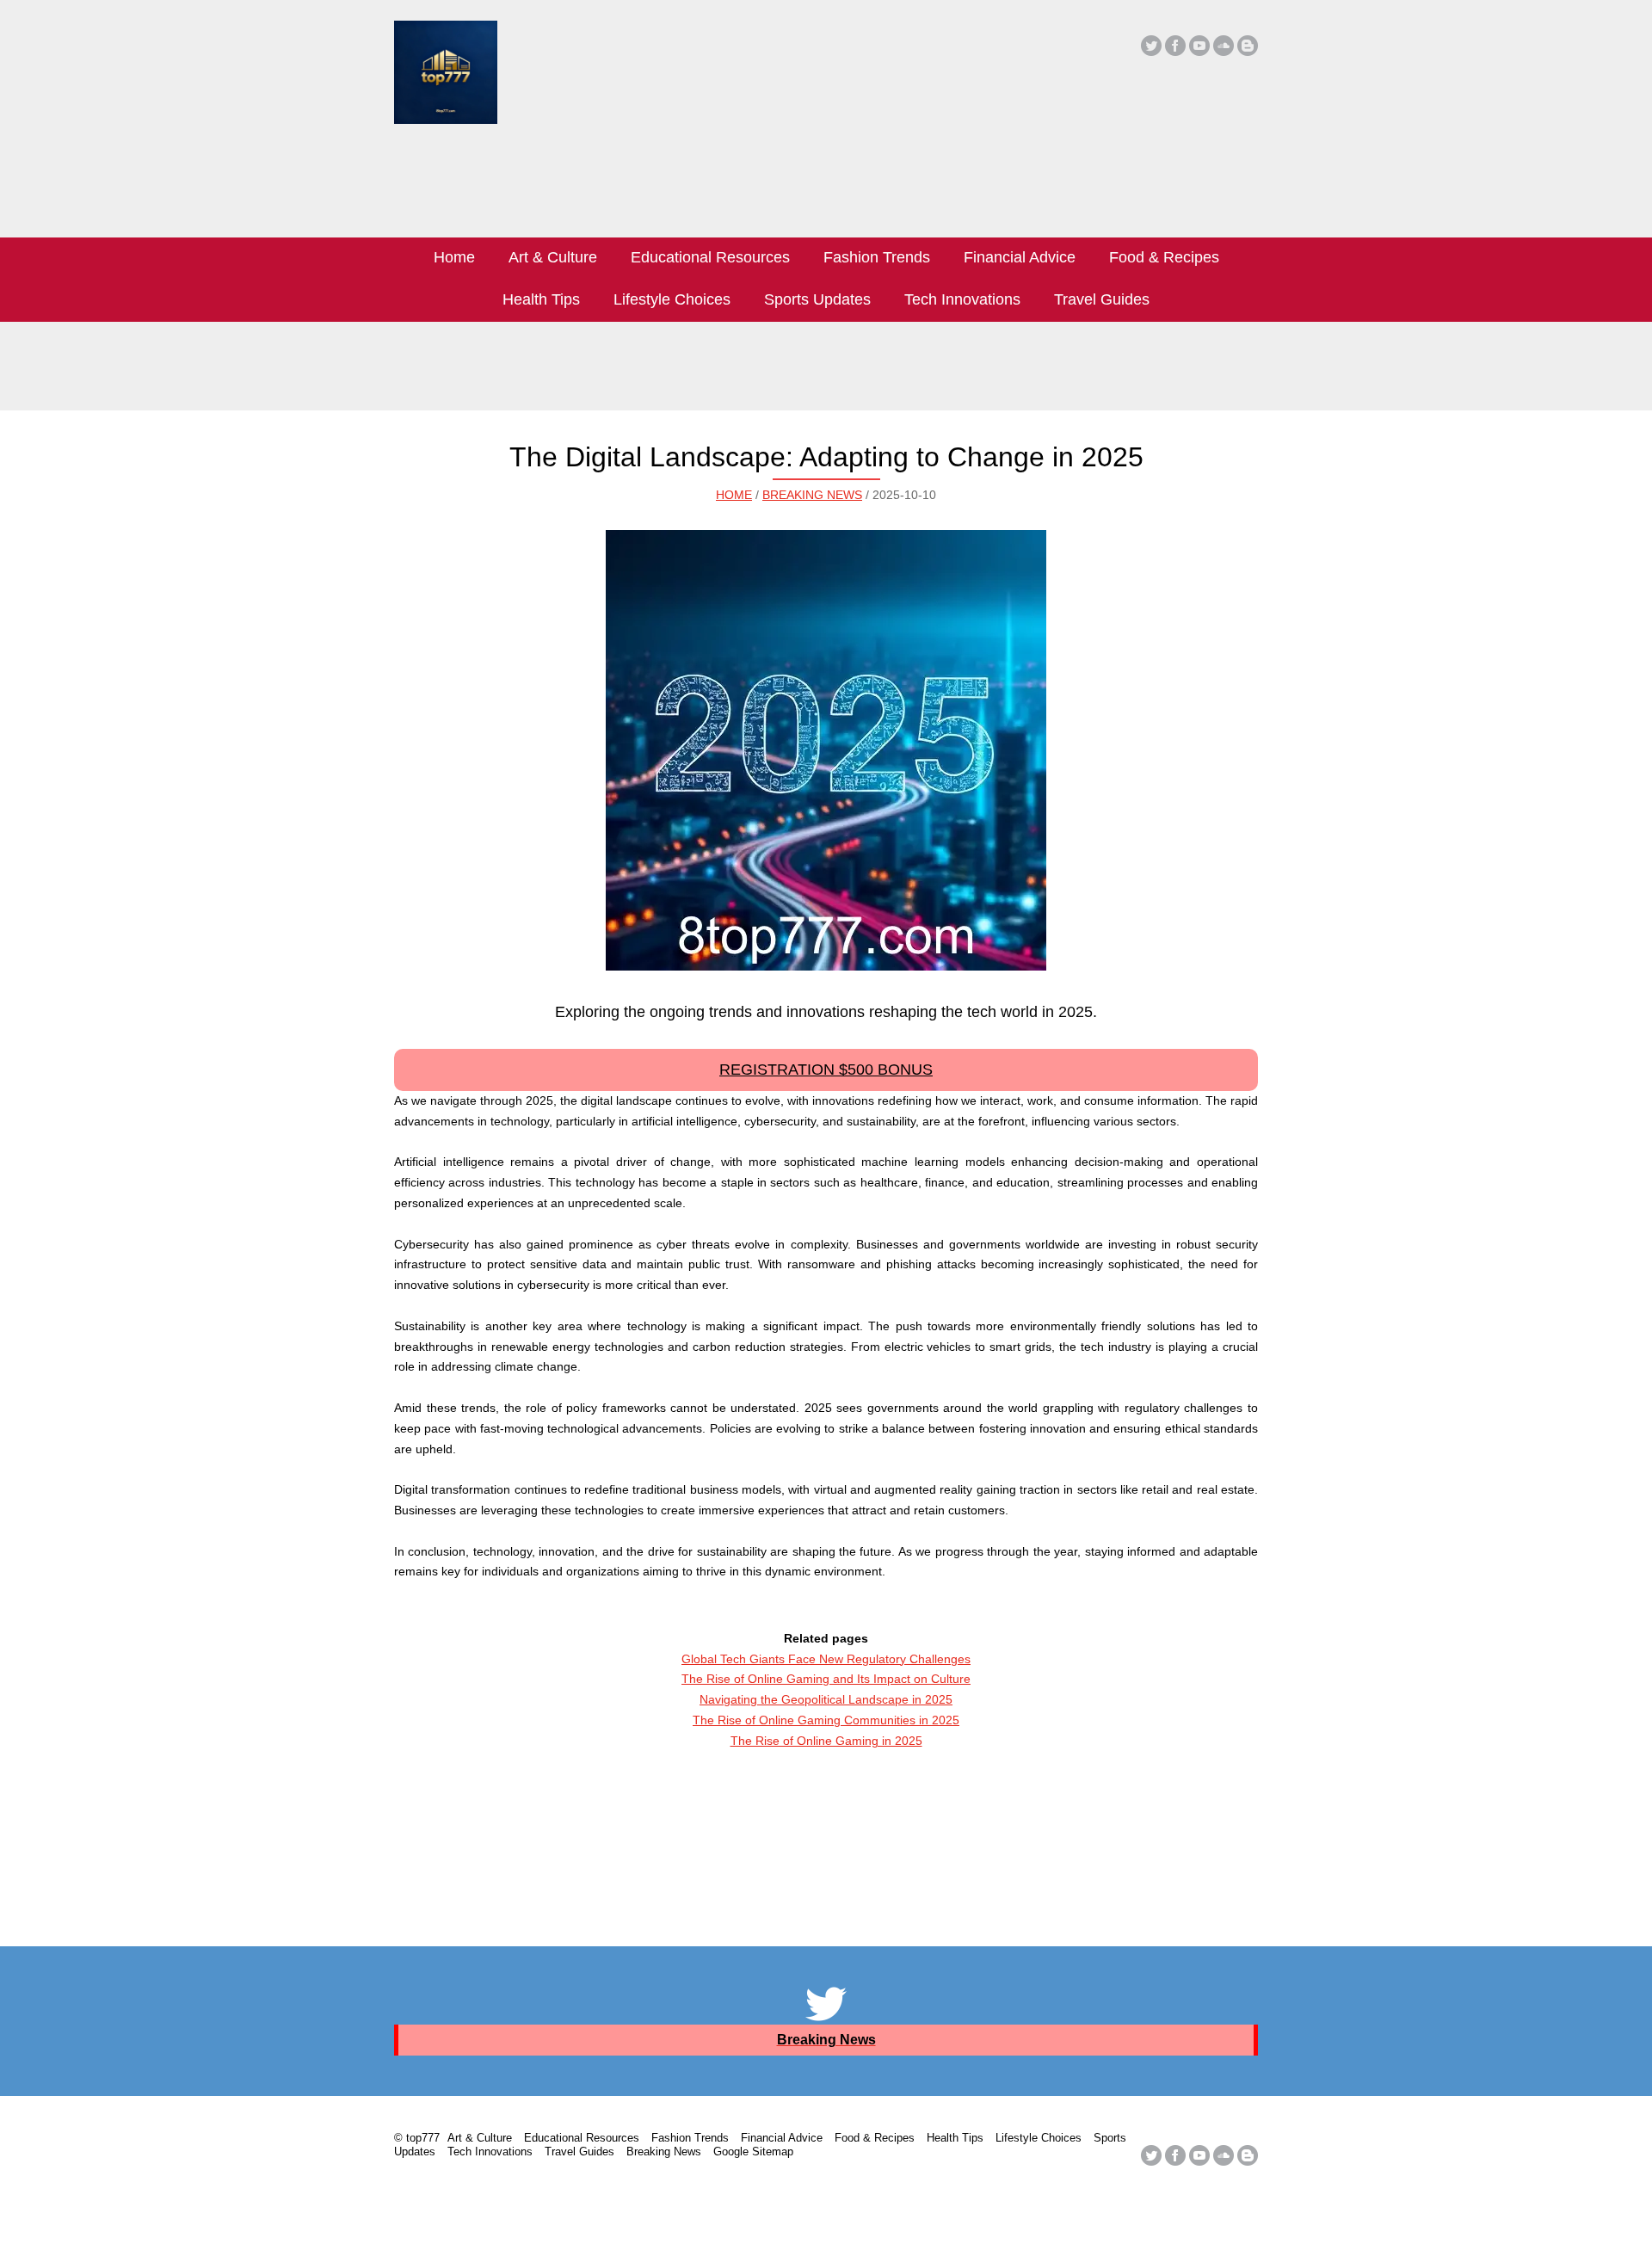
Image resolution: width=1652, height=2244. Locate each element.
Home (454, 257)
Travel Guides (1102, 299)
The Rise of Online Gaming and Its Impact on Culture (826, 1679)
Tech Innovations (962, 299)
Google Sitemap (753, 2152)
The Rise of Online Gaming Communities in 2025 (826, 1720)
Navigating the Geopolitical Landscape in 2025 (826, 1699)
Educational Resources (710, 257)
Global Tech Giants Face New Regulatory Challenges (826, 1659)
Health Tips (541, 299)
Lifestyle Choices (672, 299)
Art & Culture (553, 257)
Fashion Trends (877, 257)
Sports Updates (817, 299)
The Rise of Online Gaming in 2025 (826, 1741)
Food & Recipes (1164, 257)
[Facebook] (1175, 46)
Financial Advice (1020, 257)
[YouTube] (1199, 46)
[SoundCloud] (1224, 46)
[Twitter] (1151, 46)
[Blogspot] (1248, 46)
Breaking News (812, 495)
